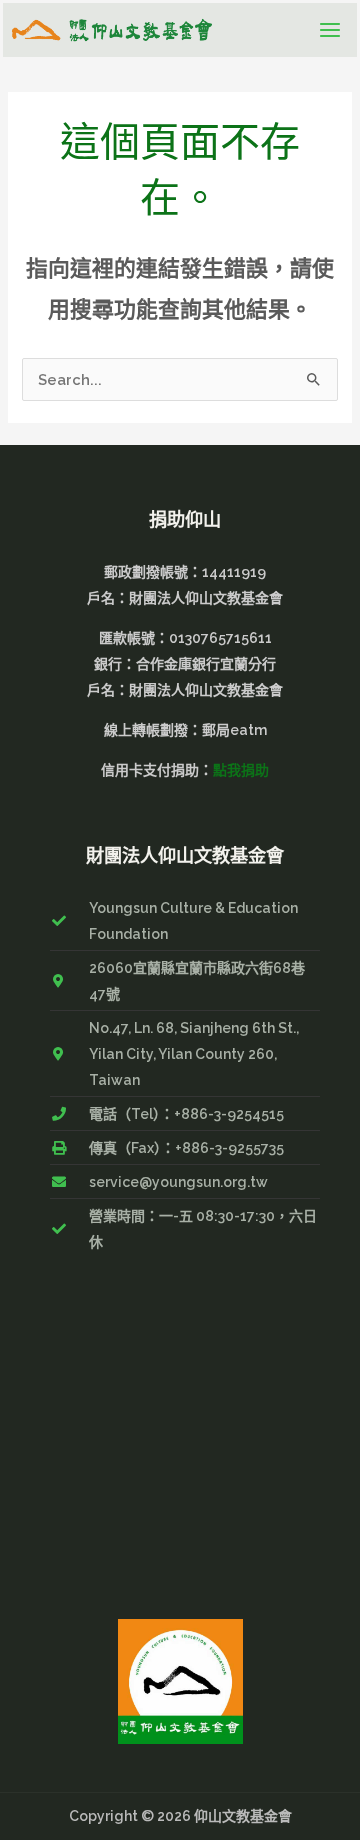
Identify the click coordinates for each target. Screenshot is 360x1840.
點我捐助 (241, 770)
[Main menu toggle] (330, 30)
